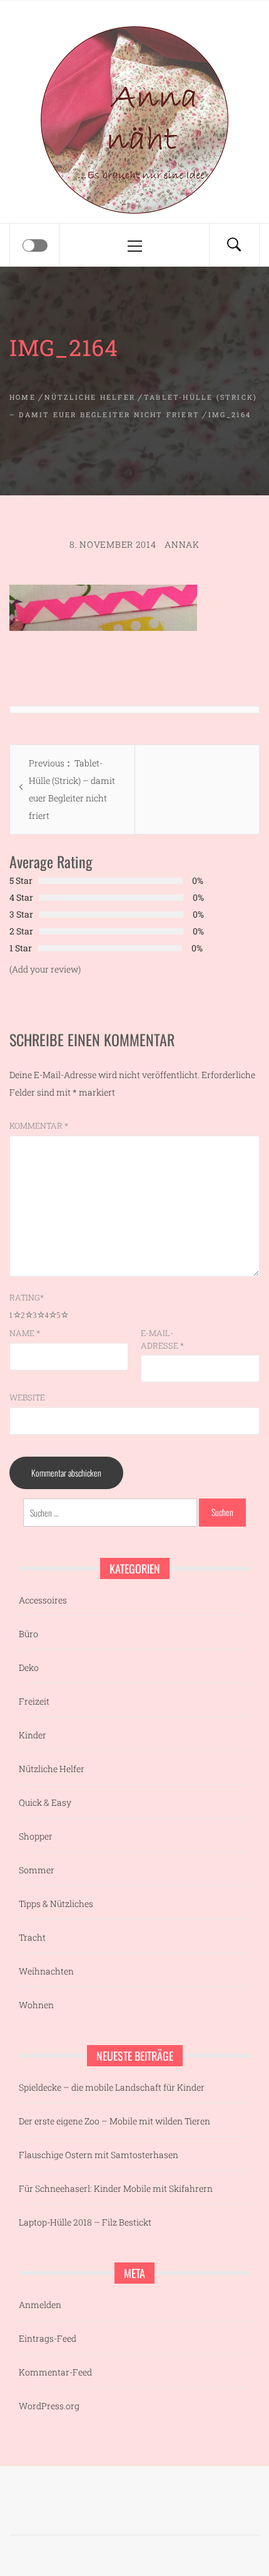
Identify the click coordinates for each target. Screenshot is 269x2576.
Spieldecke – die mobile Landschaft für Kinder (112, 2087)
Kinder (33, 1735)
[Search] (234, 245)
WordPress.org (49, 2406)
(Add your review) (45, 969)
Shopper (36, 1836)
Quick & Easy (45, 1802)
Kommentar (39, 1126)
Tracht (32, 1937)
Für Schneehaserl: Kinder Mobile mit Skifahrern (116, 2188)
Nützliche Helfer (52, 1769)
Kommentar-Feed (55, 2372)
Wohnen (36, 2005)
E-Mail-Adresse (162, 1339)
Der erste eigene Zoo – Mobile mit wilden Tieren (114, 2121)
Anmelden (40, 2305)
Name (25, 1333)
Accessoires (43, 1600)
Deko (29, 1667)
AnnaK (182, 544)
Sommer (37, 1870)
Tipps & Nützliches (56, 1904)
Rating (27, 1297)
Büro (28, 1634)
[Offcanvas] (35, 245)
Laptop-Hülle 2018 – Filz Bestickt (85, 2222)
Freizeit (34, 1701)
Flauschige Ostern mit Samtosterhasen (99, 2155)
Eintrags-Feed (48, 2338)
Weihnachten (46, 1971)
